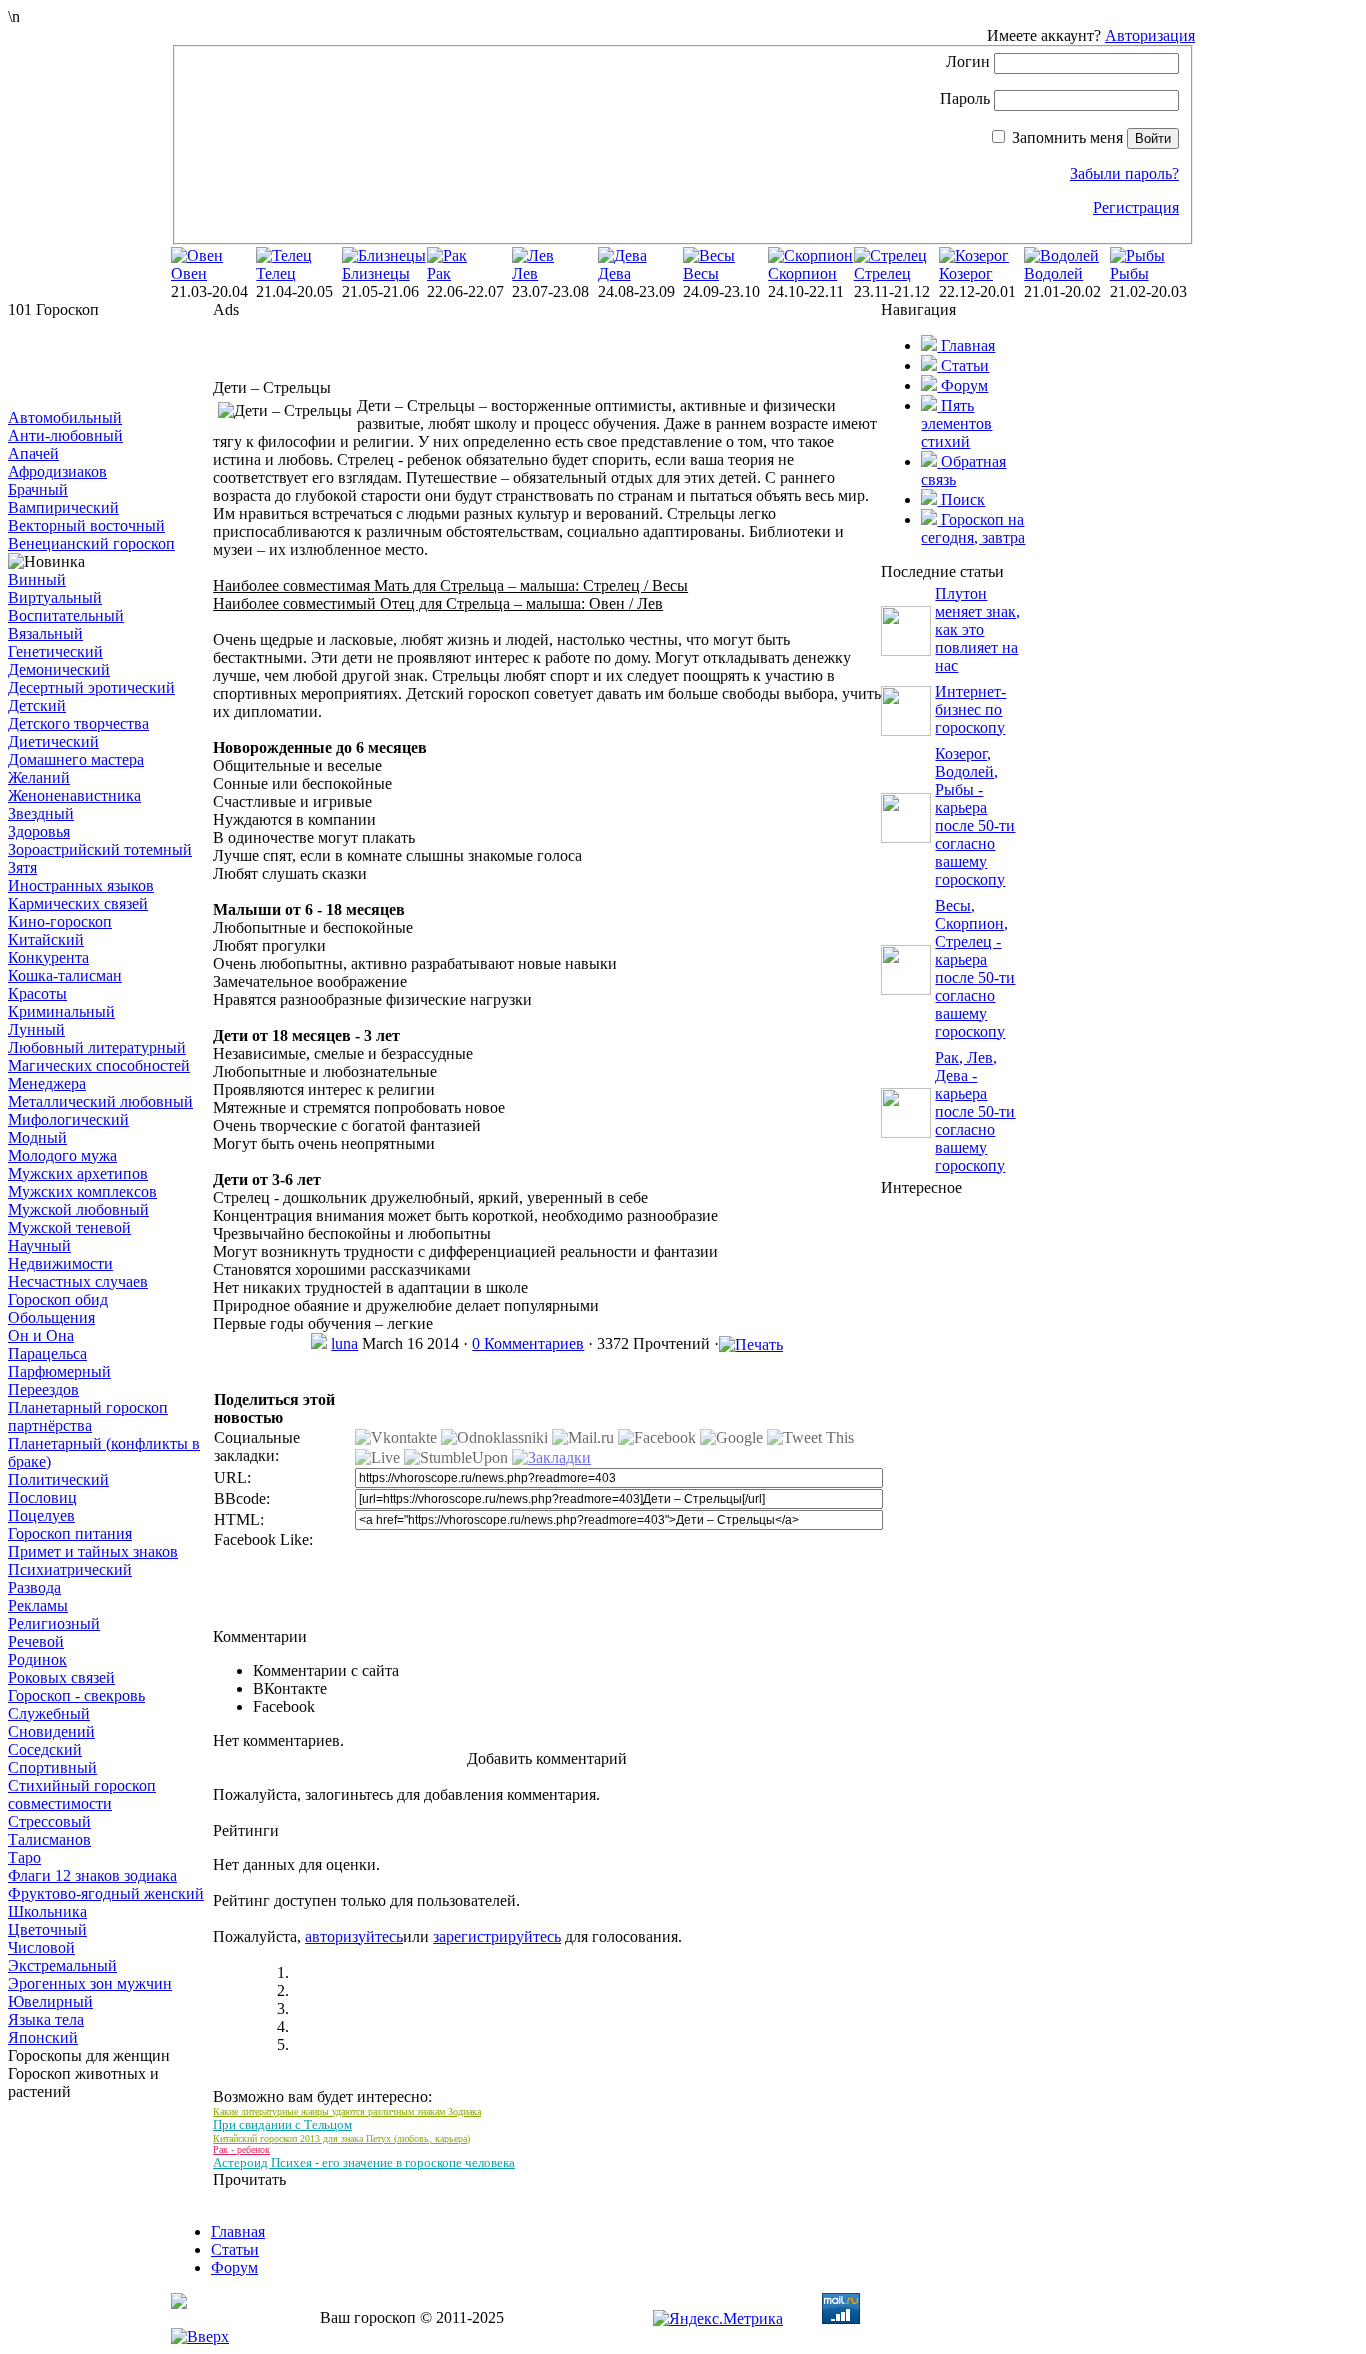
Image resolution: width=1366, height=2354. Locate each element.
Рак (439, 273)
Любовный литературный (97, 1047)
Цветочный (47, 1929)
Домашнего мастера (76, 759)
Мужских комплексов (82, 1191)
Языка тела (46, 2019)
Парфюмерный (59, 1371)
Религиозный (54, 1623)
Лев (525, 273)
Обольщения (51, 1317)
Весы (701, 273)
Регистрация (1136, 207)
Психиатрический (70, 1569)
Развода (34, 1587)
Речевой (36, 1641)
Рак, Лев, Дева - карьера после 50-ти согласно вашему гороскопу (975, 1111)
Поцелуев (41, 1515)
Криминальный (61, 1011)
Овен (189, 273)
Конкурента (48, 957)
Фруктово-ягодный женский (106, 1893)
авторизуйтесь (354, 1936)
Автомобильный (65, 417)
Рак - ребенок (241, 2149)
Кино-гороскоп (60, 921)
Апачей (33, 453)
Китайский (46, 939)
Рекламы (38, 1605)
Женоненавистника (74, 795)
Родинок (37, 1659)
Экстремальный (62, 1965)
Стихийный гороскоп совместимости (82, 1794)
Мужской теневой (69, 1227)
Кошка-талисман (65, 975)
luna (344, 1343)
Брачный (38, 489)
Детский (37, 705)
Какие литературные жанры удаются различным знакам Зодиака (347, 2111)
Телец (276, 273)
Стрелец (882, 273)
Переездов (43, 1389)
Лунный (36, 1029)
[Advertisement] (108, 364)
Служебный (49, 1713)
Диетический (53, 741)
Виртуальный (55, 597)
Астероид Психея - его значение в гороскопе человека (364, 2162)
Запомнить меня (1067, 137)
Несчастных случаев (78, 1281)
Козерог (966, 273)
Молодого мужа (62, 1155)
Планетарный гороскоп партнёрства (88, 1416)
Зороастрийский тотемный (100, 849)
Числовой (41, 1947)
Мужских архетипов (78, 1173)
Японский (43, 2037)
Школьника (47, 1911)
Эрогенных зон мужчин (90, 1983)
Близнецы (376, 273)
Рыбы (1129, 273)
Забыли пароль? (1124, 173)
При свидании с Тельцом (282, 2124)
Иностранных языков (81, 885)
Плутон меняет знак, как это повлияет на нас (977, 629)
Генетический (55, 651)
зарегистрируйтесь (497, 1936)
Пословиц (42, 1497)
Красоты (37, 993)
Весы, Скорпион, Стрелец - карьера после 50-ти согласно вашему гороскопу (975, 968)
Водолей (1053, 273)
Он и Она (41, 1335)
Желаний (39, 777)
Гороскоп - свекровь (76, 1695)
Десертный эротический (91, 687)
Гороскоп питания (70, 1533)
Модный (37, 1137)
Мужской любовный (78, 1209)
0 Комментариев (528, 1343)
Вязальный (45, 633)
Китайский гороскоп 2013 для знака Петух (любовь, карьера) (341, 2138)
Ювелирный (50, 2001)
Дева (614, 273)
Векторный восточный (86, 525)
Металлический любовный (100, 1101)
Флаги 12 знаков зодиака (92, 1875)
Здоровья (39, 831)
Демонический (59, 669)
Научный (39, 1245)
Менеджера (47, 1083)
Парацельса (47, 1353)
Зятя (22, 867)
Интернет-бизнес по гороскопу (970, 709)
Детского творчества (78, 723)
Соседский (45, 1749)
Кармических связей (78, 903)
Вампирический (63, 507)
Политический (58, 1479)
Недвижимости (60, 1263)
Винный (37, 579)
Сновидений (51, 1731)
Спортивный (52, 1767)
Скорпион (802, 273)
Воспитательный (66, 615)
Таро (24, 1857)
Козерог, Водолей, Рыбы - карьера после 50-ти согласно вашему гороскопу (975, 816)
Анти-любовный (65, 435)
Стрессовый (49, 1821)
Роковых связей (61, 1677)
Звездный (41, 813)
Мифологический (68, 1119)
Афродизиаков (57, 471)
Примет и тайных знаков (93, 1551)
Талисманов (49, 1839)
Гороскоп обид (58, 1299)
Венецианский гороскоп (91, 543)
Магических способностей (99, 1065)
